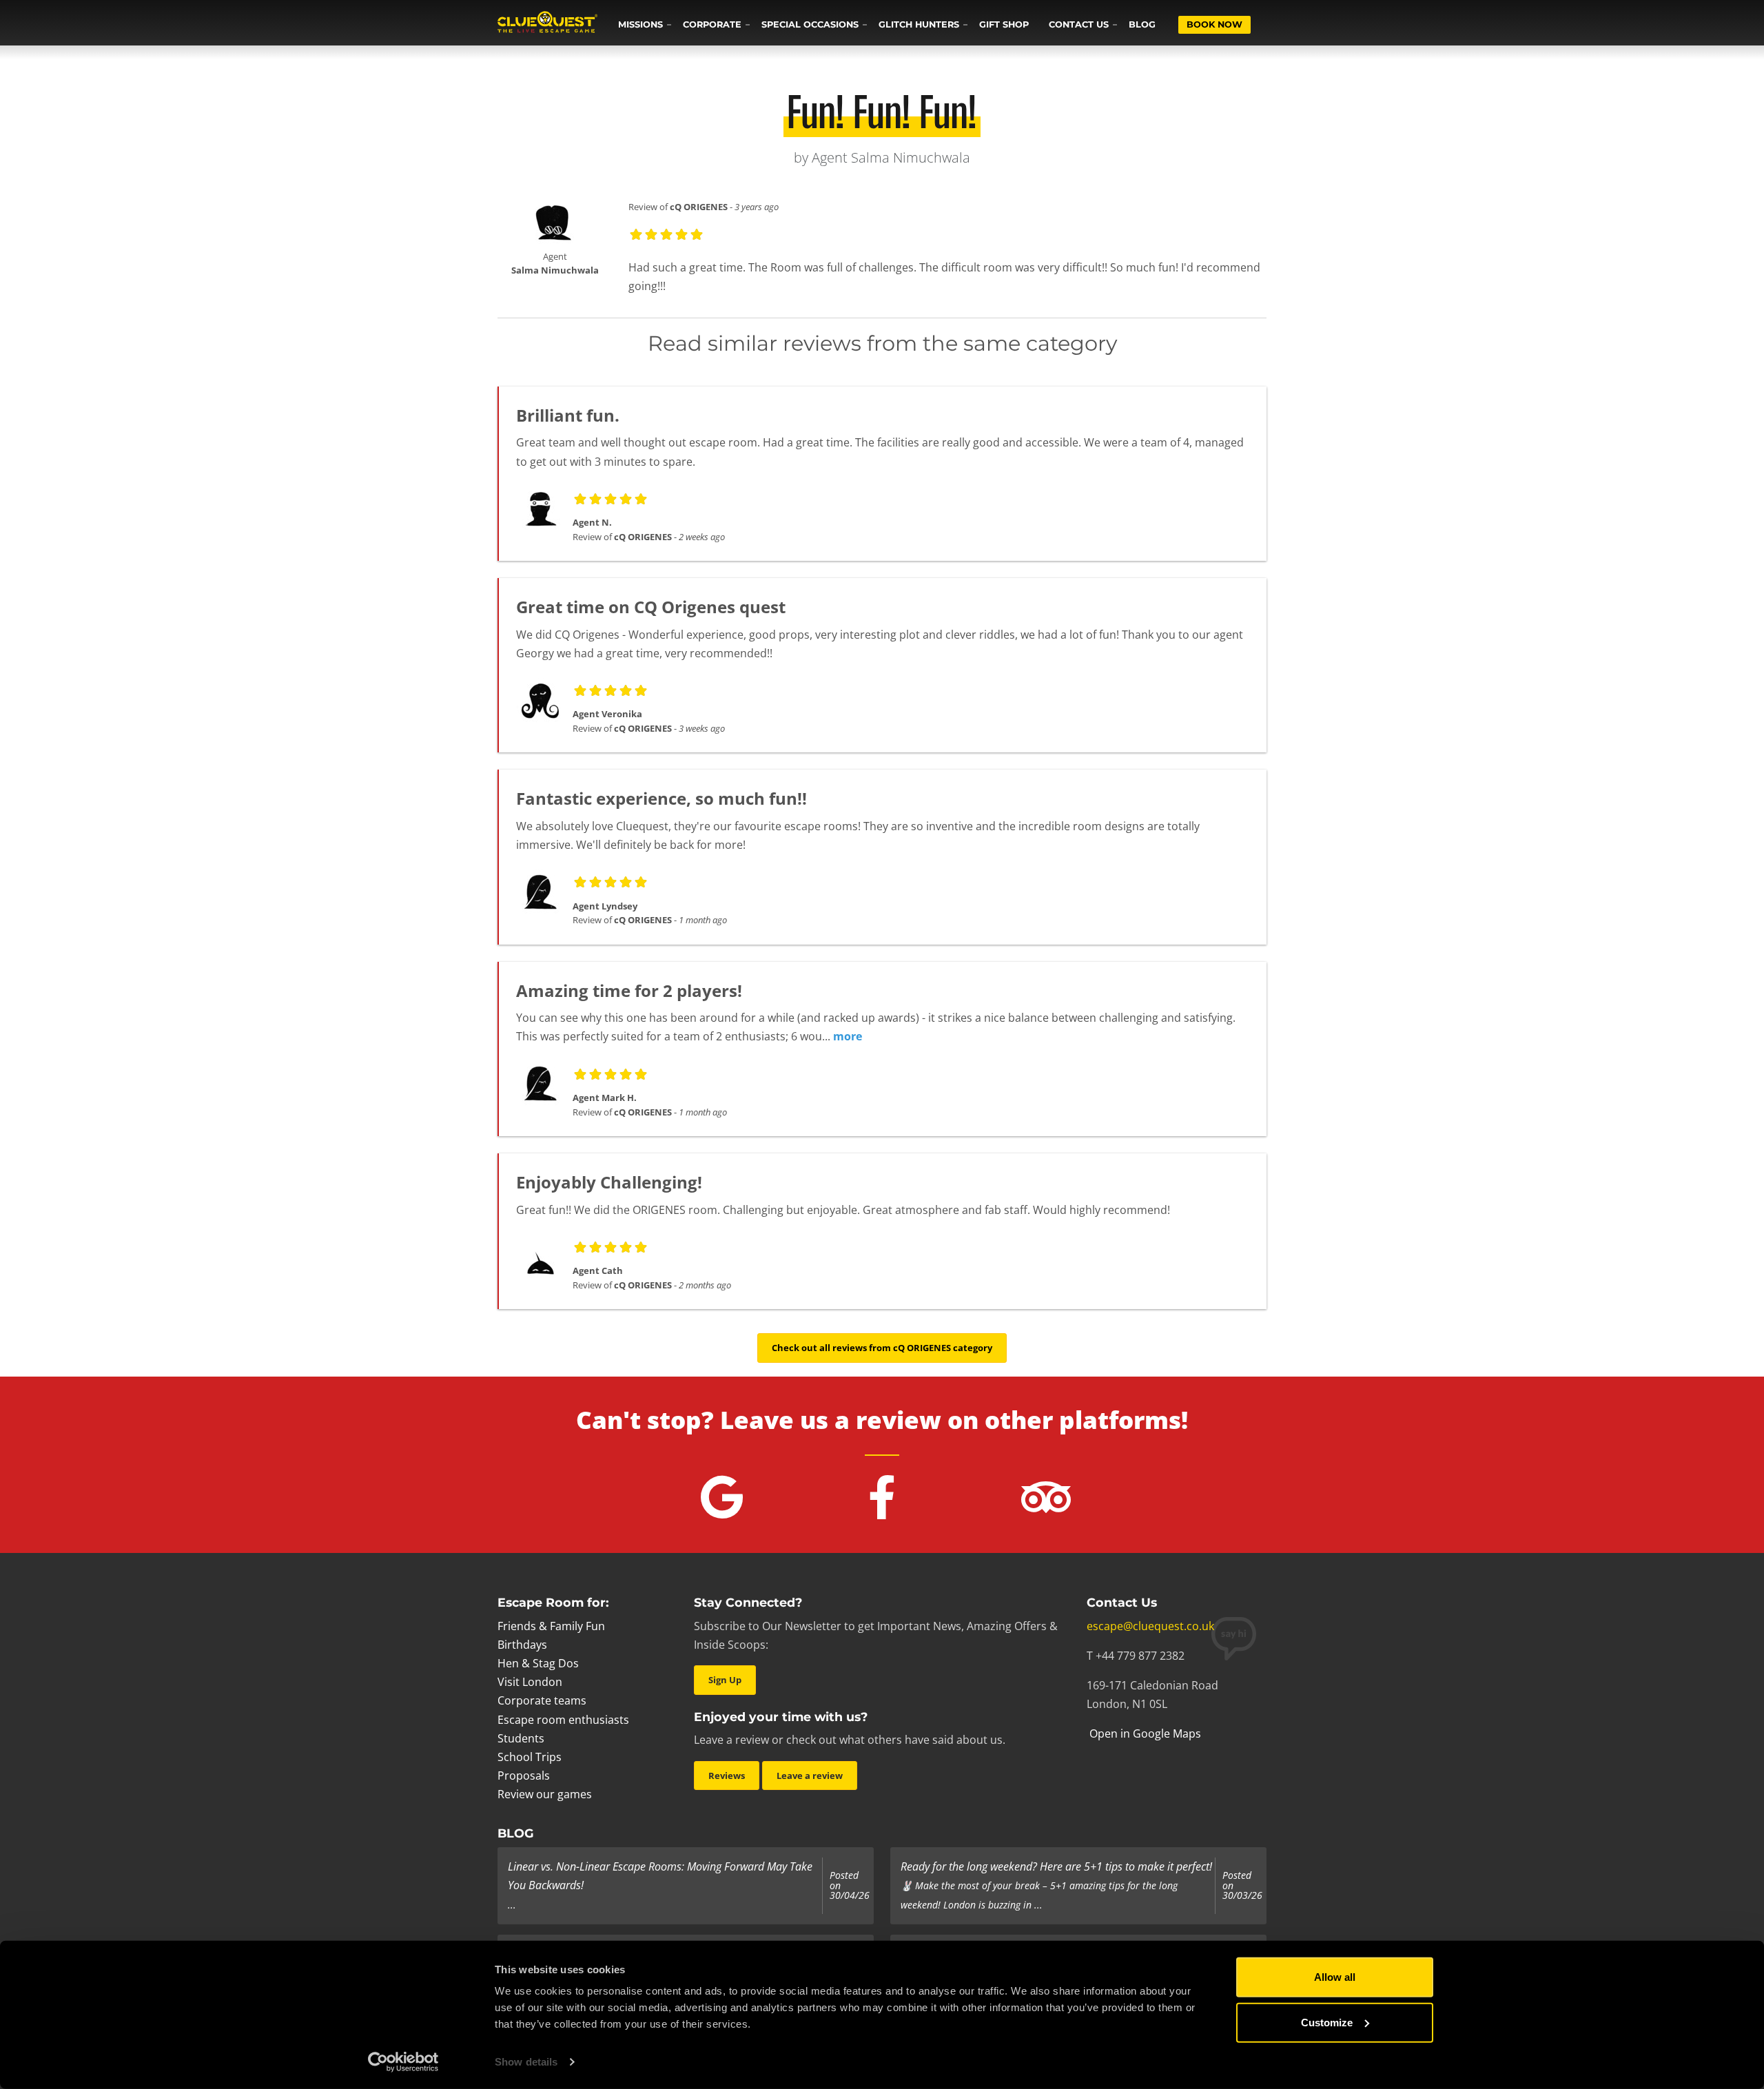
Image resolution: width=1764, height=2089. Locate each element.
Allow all (1335, 1977)
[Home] (547, 23)
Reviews (727, 1776)
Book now (1214, 24)
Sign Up (725, 1680)
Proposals (524, 1776)
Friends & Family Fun (551, 1626)
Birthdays (522, 1645)
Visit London (530, 1682)
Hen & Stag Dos (538, 1663)
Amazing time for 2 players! (629, 990)
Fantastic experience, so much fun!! (661, 798)
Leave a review (810, 1776)
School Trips (530, 1757)
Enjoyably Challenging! (609, 1182)
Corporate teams (542, 1700)
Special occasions (810, 24)
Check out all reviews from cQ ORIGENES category (882, 1348)
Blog (1142, 24)
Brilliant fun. (568, 415)
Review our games (545, 1794)
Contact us (1079, 24)
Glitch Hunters (919, 24)
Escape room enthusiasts (563, 1720)
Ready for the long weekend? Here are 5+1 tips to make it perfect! (1056, 1866)
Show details (526, 2062)
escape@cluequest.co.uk (1150, 1626)
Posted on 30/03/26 (1242, 1885)
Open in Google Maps (1144, 1733)
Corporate (712, 24)
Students (521, 1738)
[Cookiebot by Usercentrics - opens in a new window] (403, 2062)
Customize (1327, 2022)
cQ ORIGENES (699, 207)
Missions (640, 24)
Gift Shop (1004, 24)
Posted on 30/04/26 (850, 1885)
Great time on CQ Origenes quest (651, 607)
